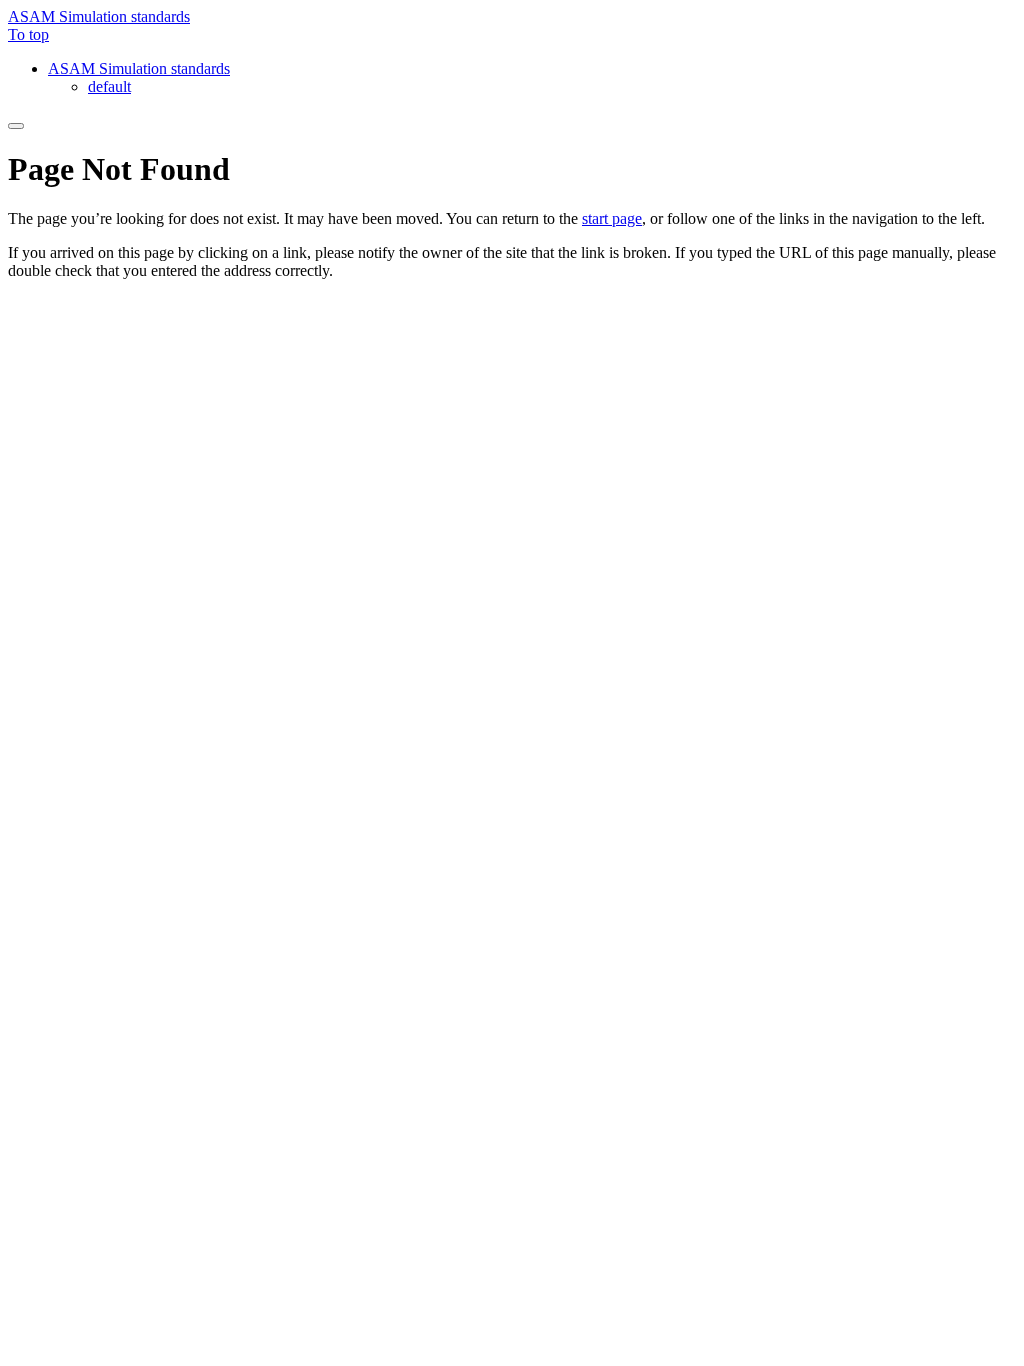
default (109, 86)
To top (28, 34)
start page (612, 218)
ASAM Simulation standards (99, 16)
